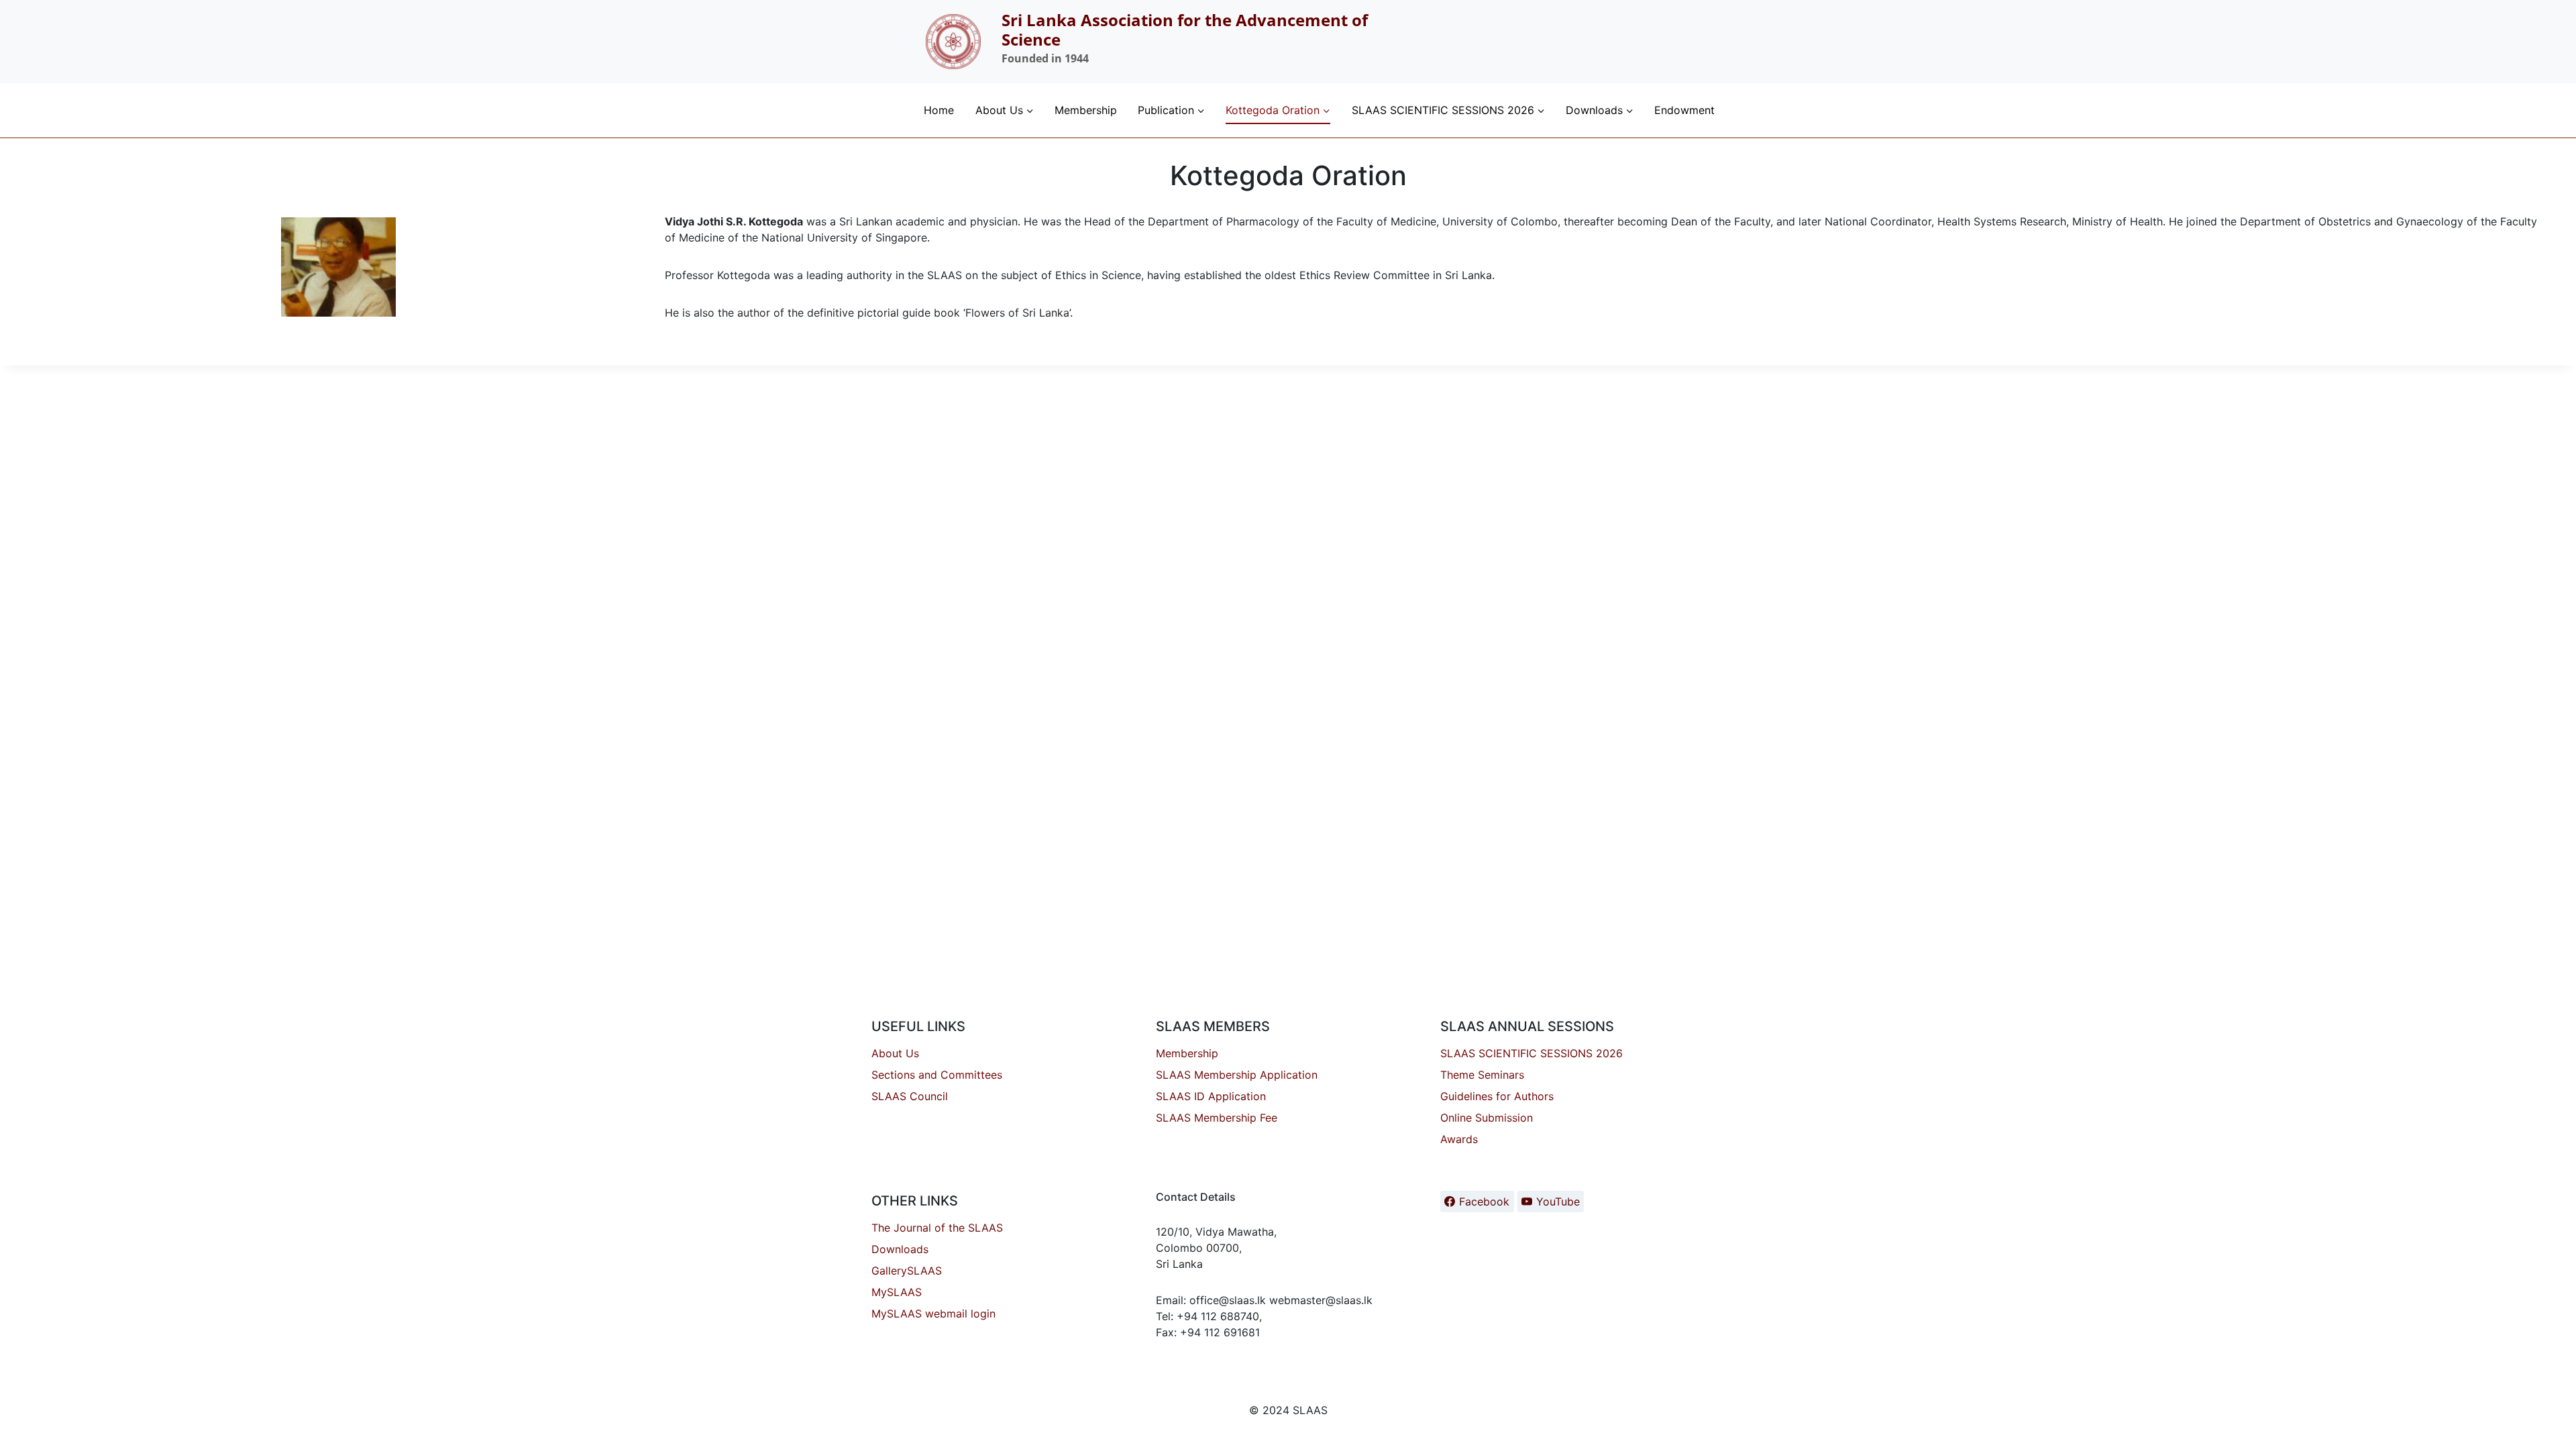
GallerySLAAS (907, 1271)
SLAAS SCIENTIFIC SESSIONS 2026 (1532, 1053)
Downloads (900, 1249)
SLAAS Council (910, 1096)
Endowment (1684, 110)
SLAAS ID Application (1211, 1096)
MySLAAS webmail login (933, 1313)
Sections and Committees (937, 1075)
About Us (895, 1053)
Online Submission (1487, 1118)
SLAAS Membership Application (1237, 1075)
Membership (1086, 110)
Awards (1459, 1139)
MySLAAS (897, 1292)
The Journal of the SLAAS (937, 1228)
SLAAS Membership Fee (1217, 1118)
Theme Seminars (1482, 1075)
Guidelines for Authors (1497, 1096)
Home (939, 110)
